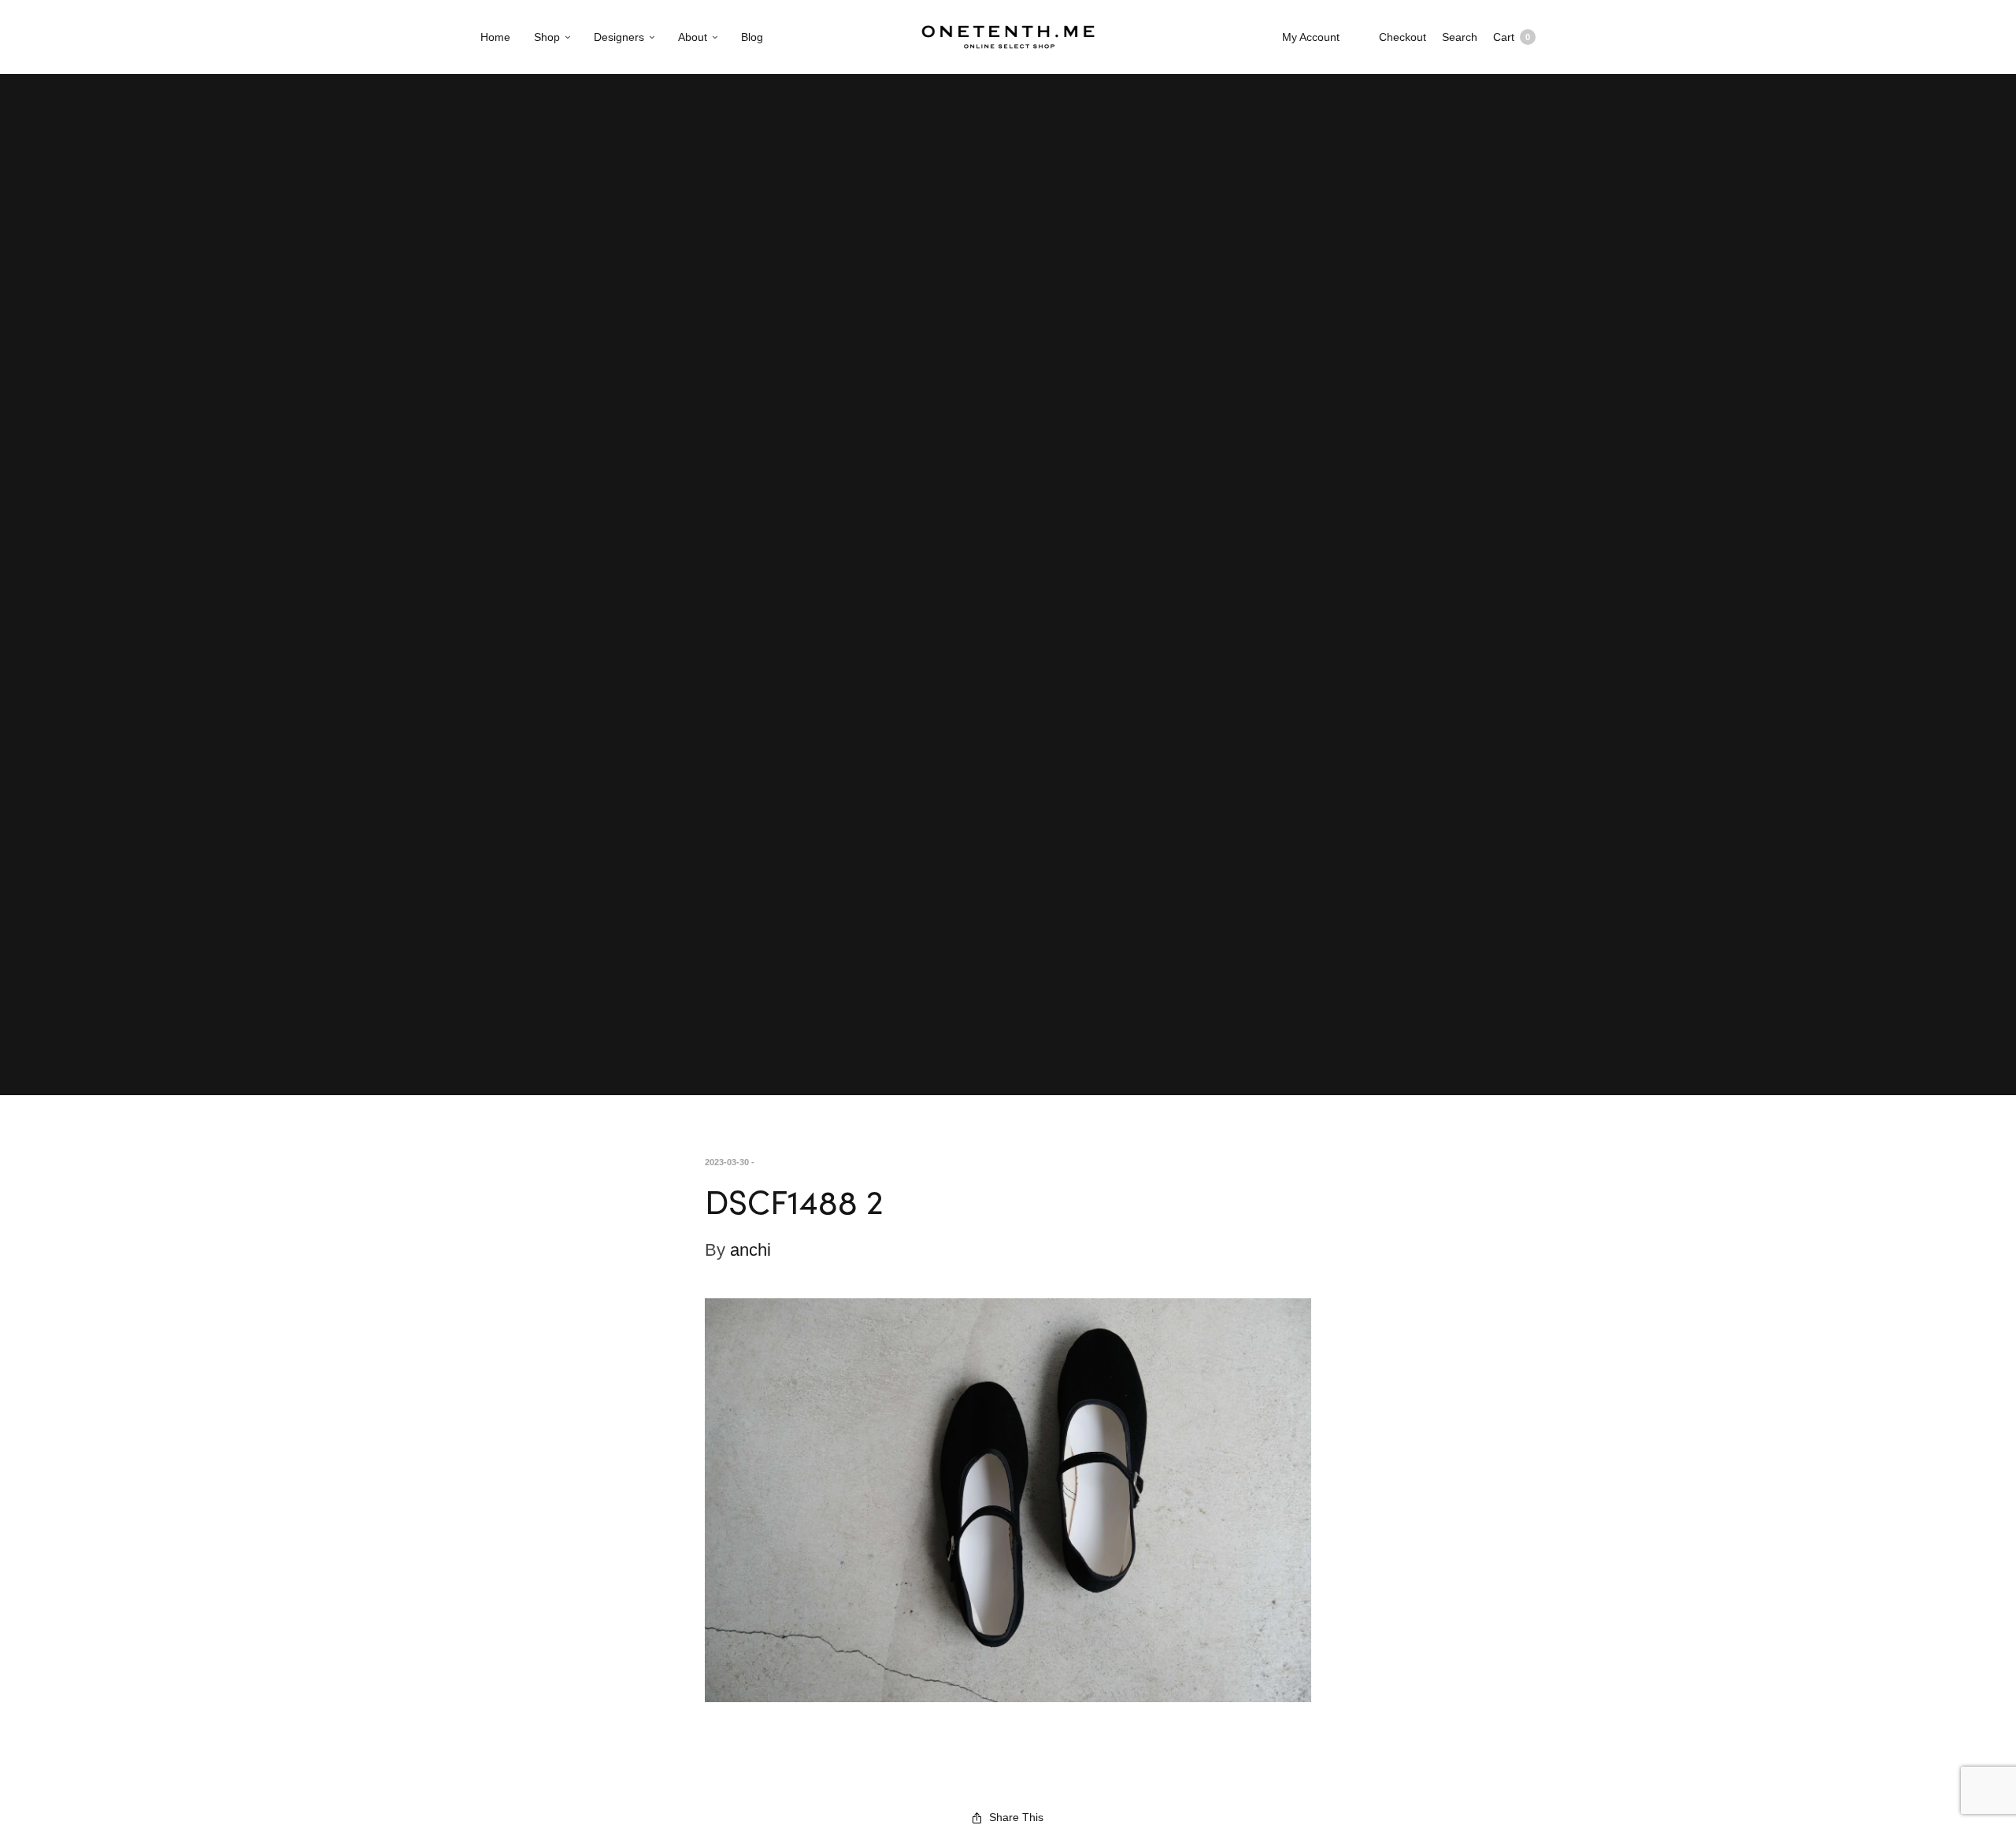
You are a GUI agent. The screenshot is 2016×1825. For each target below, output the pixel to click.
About (693, 37)
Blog (752, 37)
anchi (750, 1250)
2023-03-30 (727, 1162)
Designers (619, 37)
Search (1460, 37)
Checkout (1403, 37)
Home (495, 37)
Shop (547, 37)
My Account (1311, 37)
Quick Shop (1996, 913)
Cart (1512, 37)
